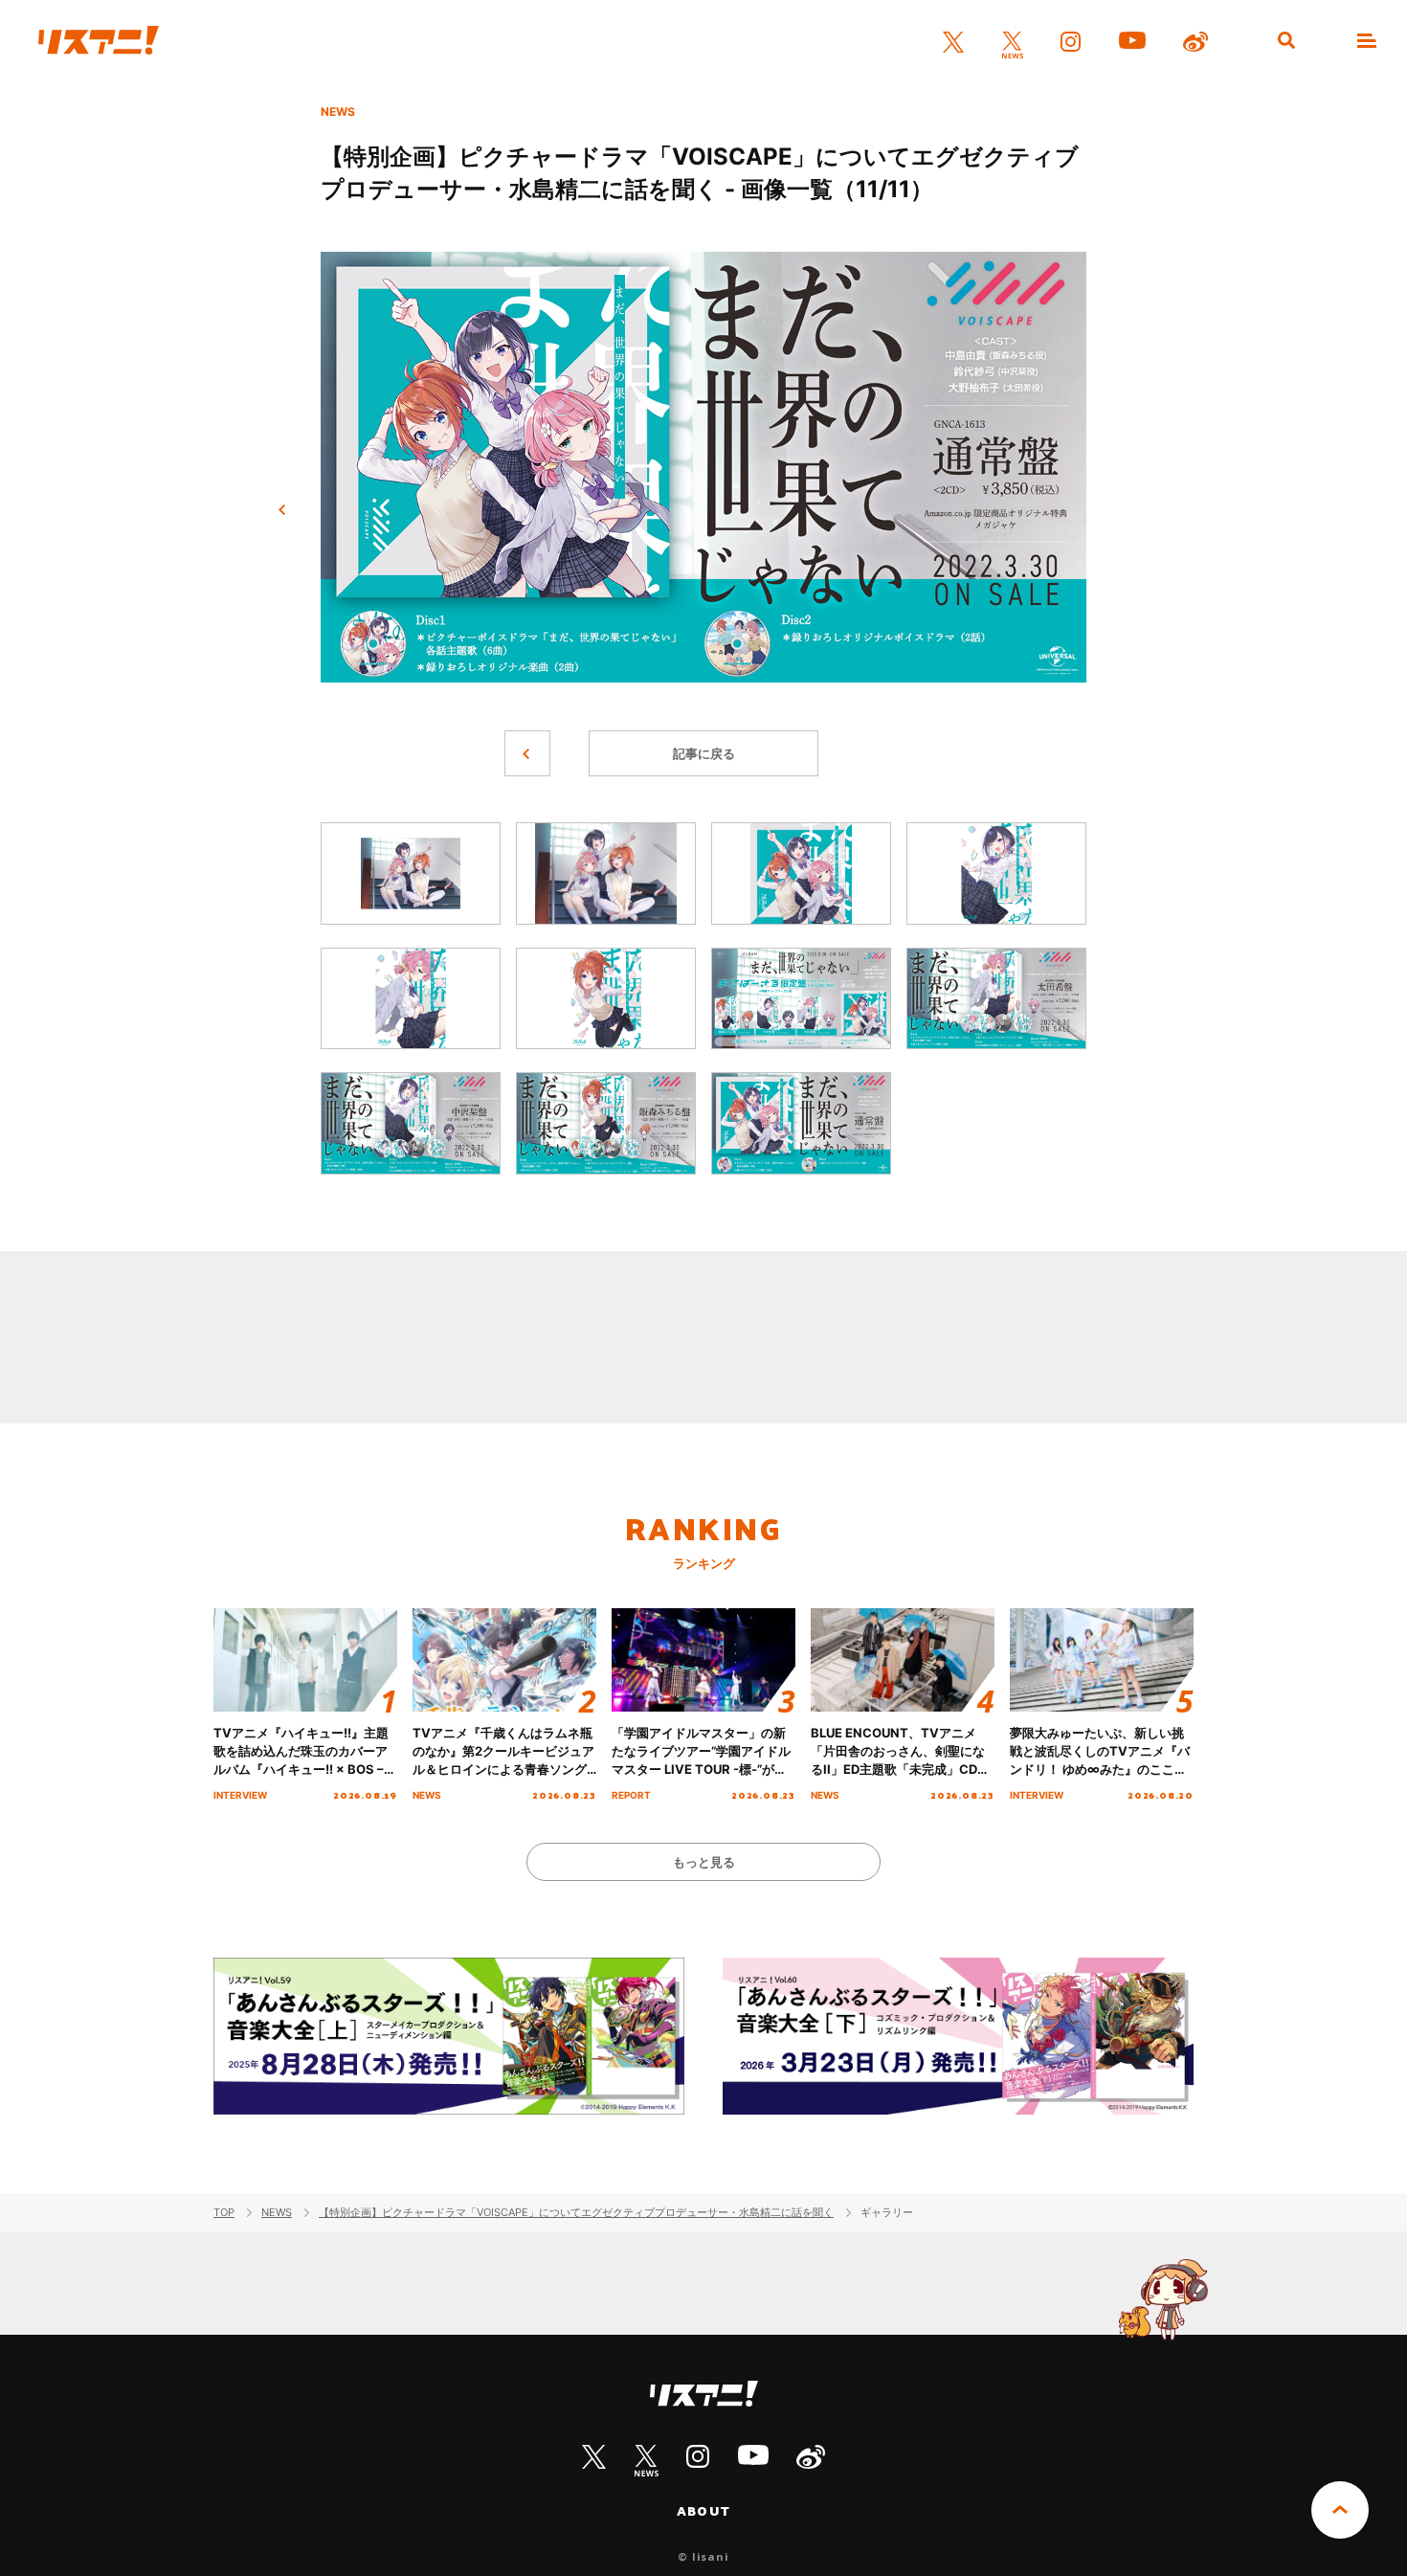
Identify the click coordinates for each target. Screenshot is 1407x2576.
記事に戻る (704, 753)
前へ (282, 510)
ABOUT (703, 2511)
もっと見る (704, 1862)
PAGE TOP (1340, 2510)
